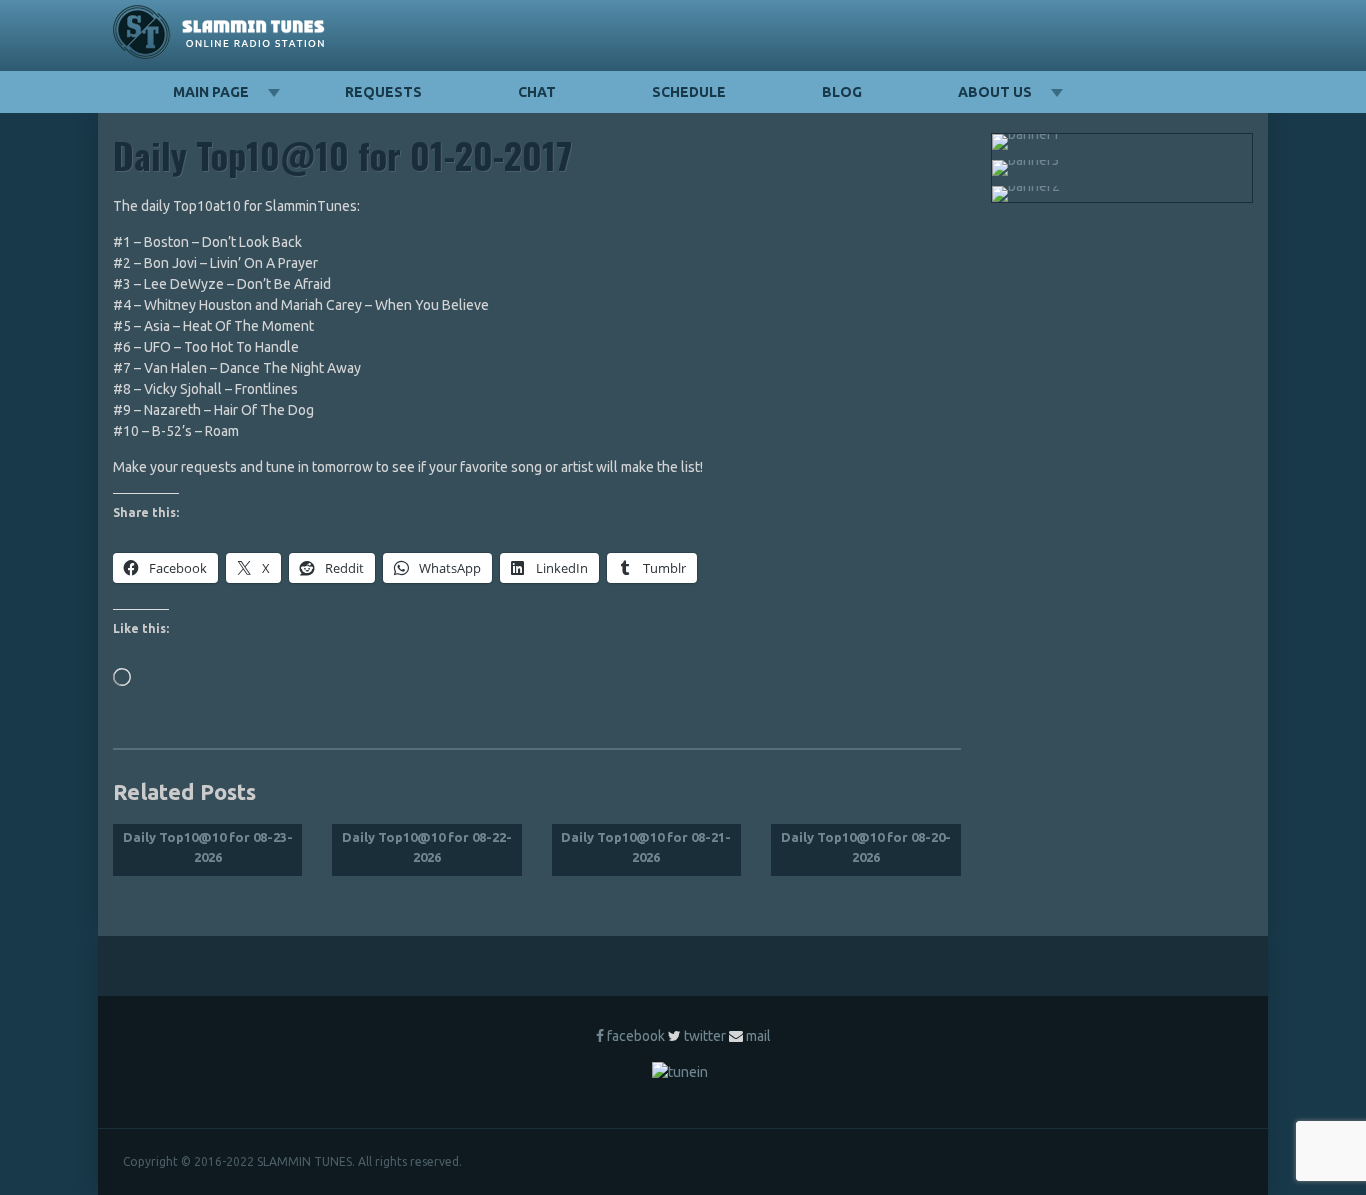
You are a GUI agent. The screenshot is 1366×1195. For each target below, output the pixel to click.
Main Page (211, 92)
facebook (636, 1036)
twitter (705, 1036)
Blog (842, 92)
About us (995, 92)
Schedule (689, 92)
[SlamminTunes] (219, 35)
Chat (537, 92)
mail (758, 1036)
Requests (383, 92)
